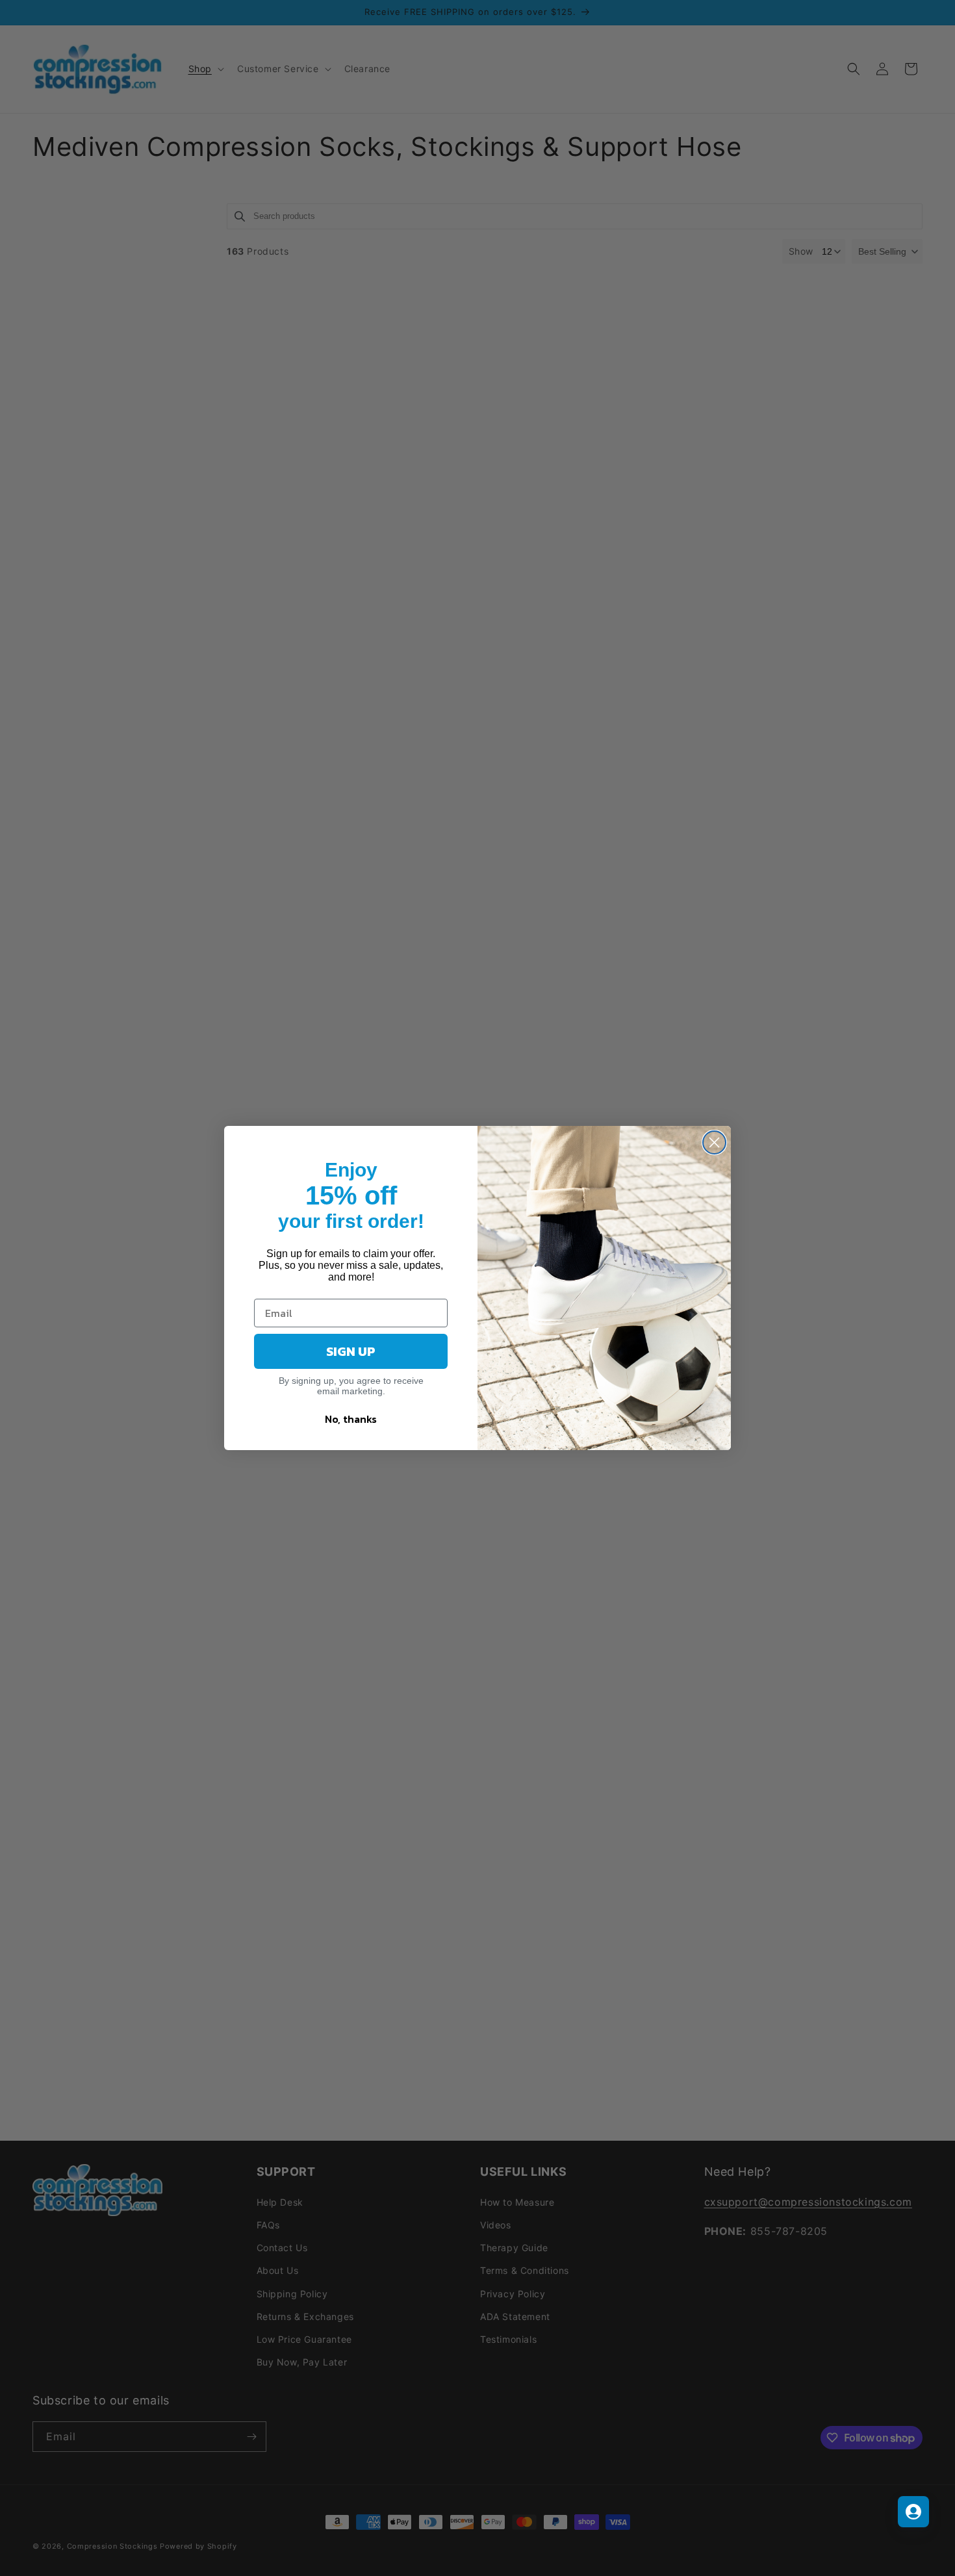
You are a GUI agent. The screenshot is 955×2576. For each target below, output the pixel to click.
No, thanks (351, 1419)
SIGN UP (351, 1351)
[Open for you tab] (913, 2512)
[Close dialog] (714, 1142)
